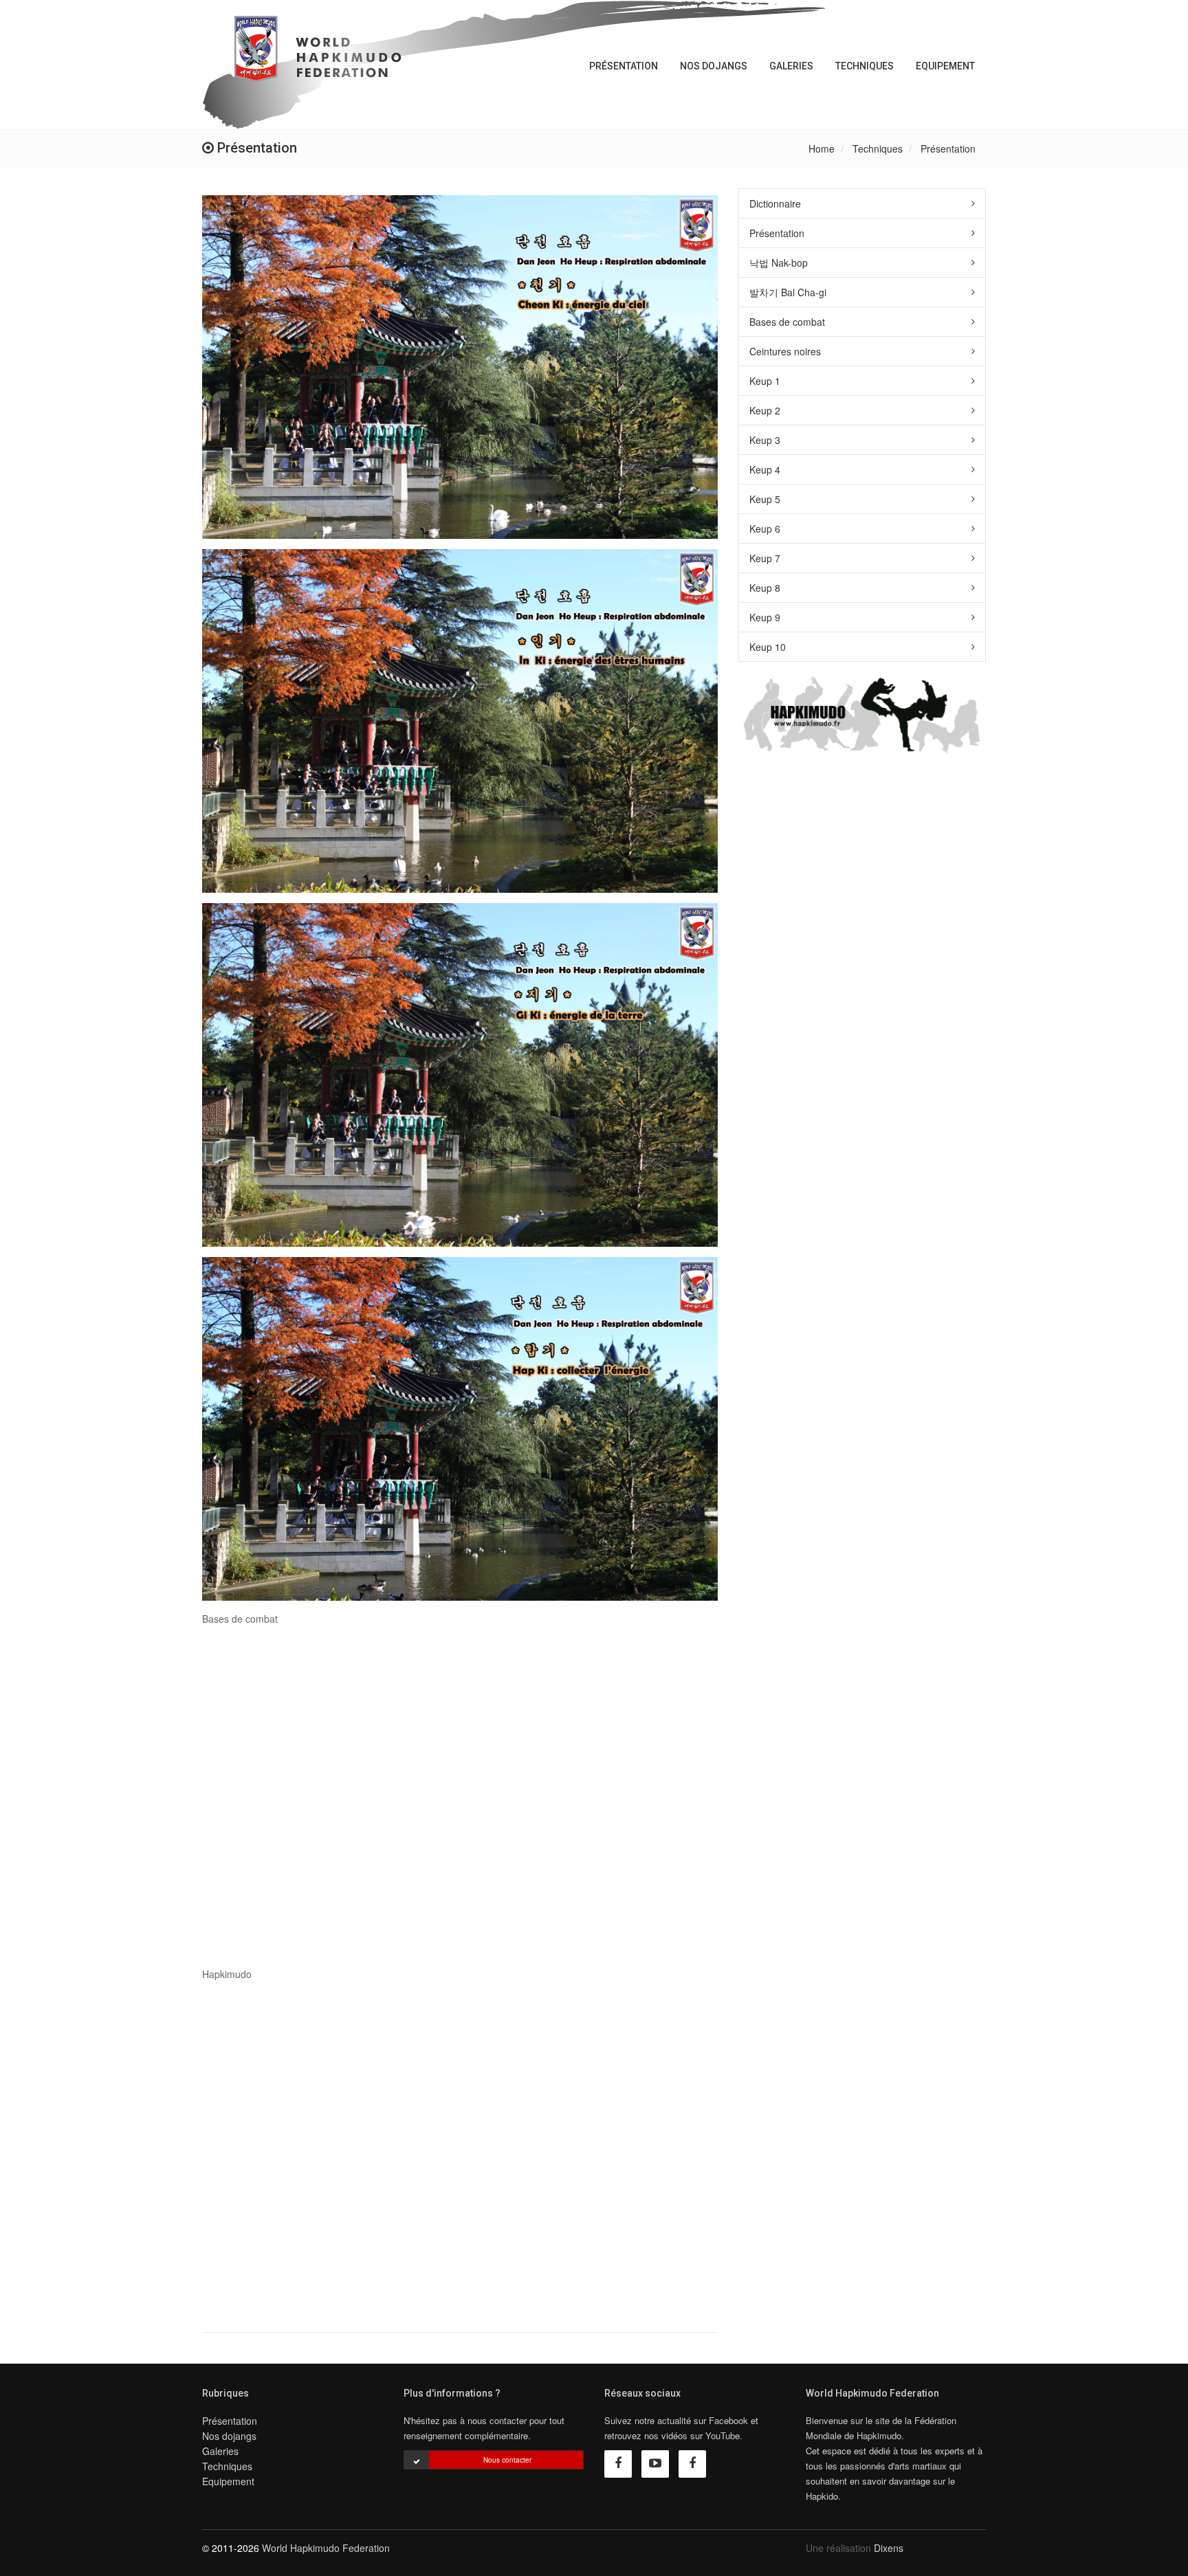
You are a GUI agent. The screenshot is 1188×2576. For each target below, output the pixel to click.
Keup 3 (765, 440)
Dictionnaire (775, 203)
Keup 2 (765, 410)
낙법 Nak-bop (779, 263)
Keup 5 (765, 499)
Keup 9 (765, 617)
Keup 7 (765, 558)
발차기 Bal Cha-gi (788, 292)
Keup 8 (765, 588)
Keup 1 (765, 381)
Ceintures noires (785, 351)
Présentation (624, 66)
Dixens (889, 2548)
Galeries (791, 66)
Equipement (945, 66)
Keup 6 (765, 529)
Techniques (865, 66)
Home (822, 148)
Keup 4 (765, 469)
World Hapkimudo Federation (326, 2548)
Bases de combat (787, 322)
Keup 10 (768, 647)
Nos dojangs (714, 66)
